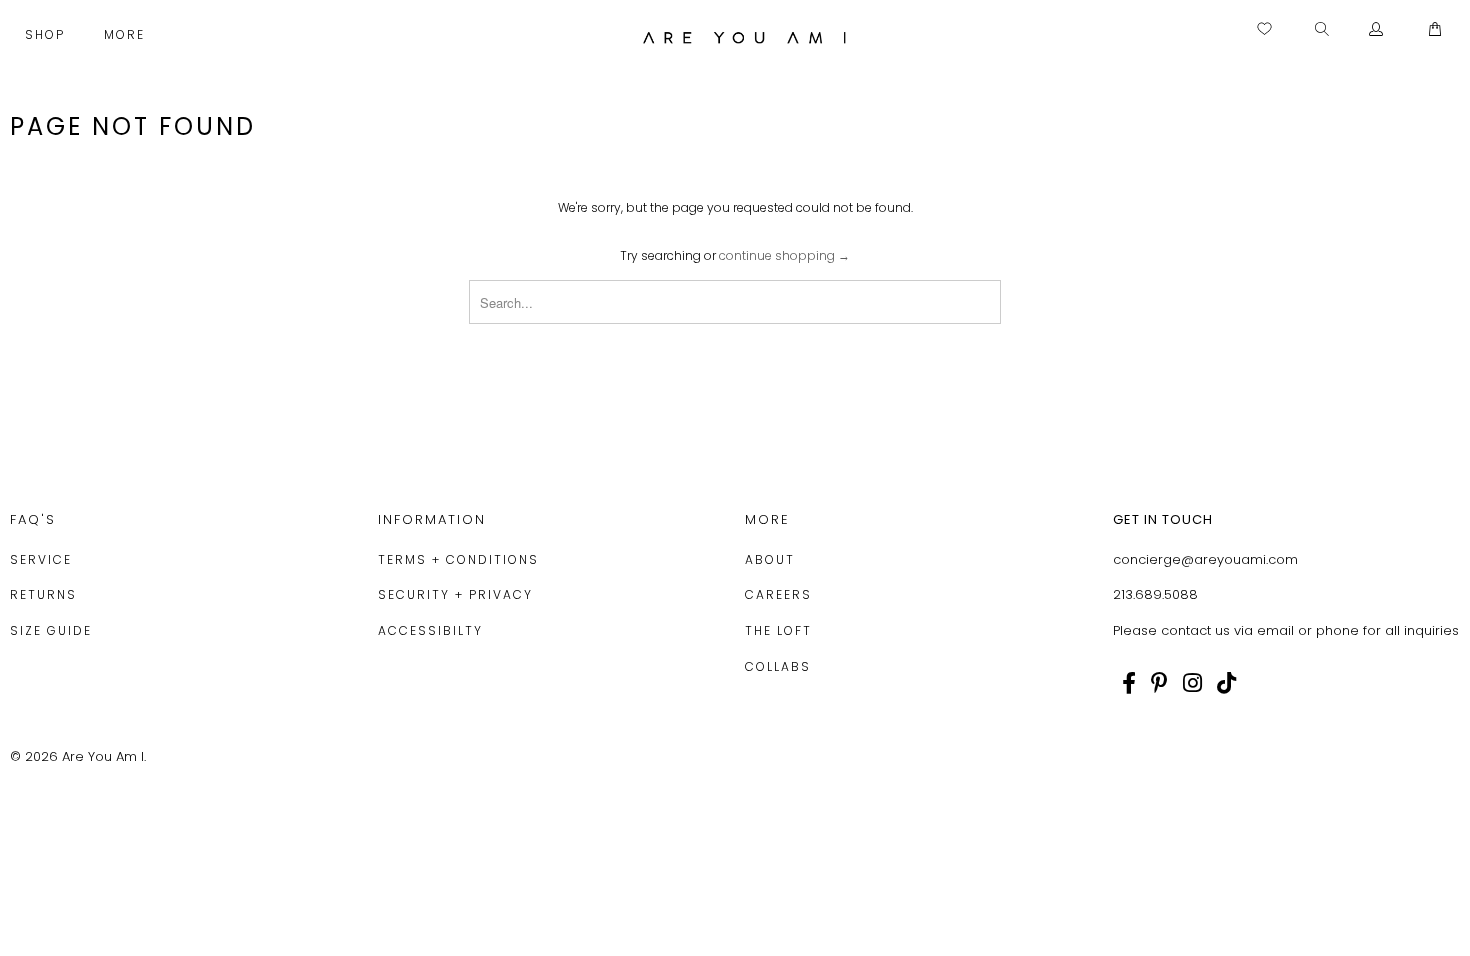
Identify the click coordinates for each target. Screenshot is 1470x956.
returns (43, 594)
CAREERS (778, 594)
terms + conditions (458, 559)
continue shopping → (784, 255)
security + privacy (455, 594)
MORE (127, 34)
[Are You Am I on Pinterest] (1159, 683)
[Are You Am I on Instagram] (1192, 683)
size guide (51, 630)
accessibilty (430, 630)
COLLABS (778, 666)
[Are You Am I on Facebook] (1129, 683)
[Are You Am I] (744, 37)
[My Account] (1376, 30)
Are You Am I (103, 756)
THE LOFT (778, 630)
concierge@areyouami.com (1205, 559)
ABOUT (770, 559)
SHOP (47, 34)
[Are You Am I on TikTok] (1226, 683)
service (41, 559)
